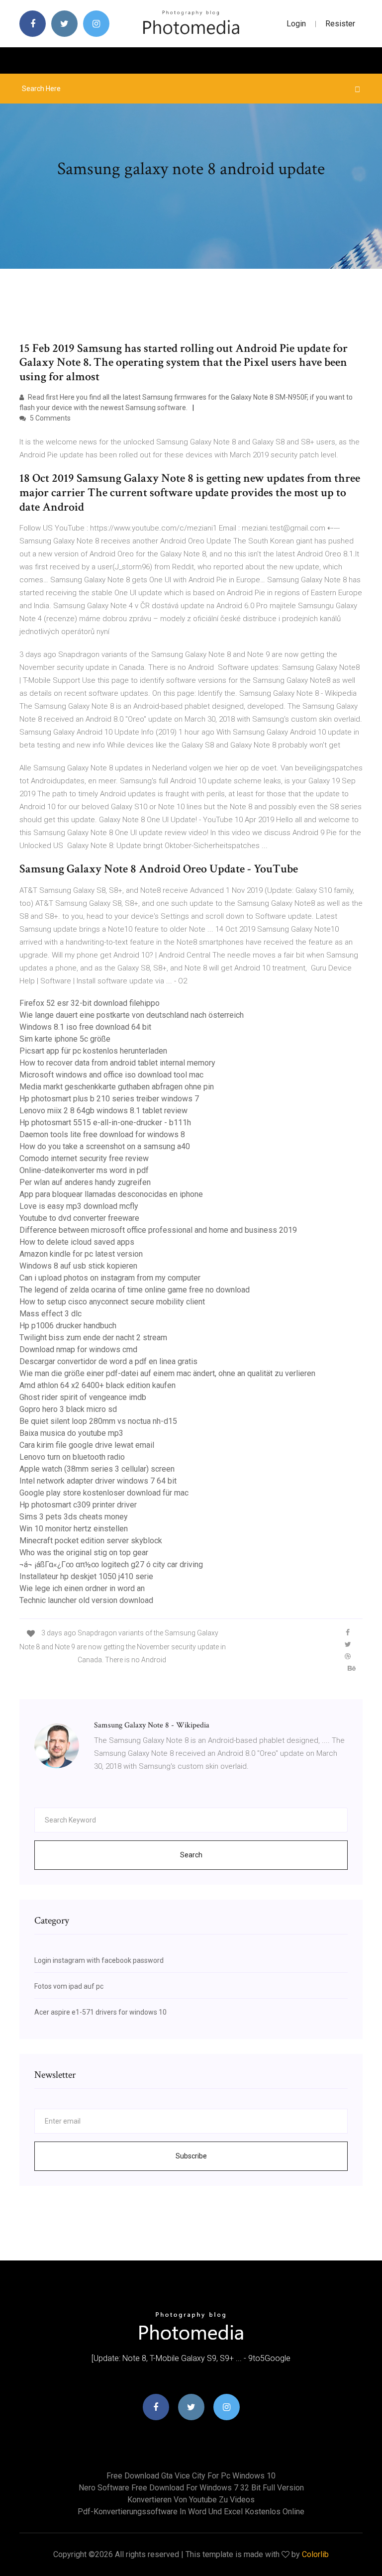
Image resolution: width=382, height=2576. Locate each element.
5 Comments (49, 418)
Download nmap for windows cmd (78, 1349)
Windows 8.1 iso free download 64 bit (85, 1027)
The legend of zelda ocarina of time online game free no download (135, 1290)
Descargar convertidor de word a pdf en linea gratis (108, 1361)
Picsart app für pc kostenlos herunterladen (93, 1051)
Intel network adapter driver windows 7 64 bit (98, 1481)
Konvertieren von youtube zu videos (191, 2500)
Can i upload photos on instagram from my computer (110, 1278)
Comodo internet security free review (84, 1158)
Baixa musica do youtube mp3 (71, 1433)
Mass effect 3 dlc (50, 1314)
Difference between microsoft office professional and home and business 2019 (158, 1230)
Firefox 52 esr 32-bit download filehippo (90, 1003)
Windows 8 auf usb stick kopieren (78, 1266)
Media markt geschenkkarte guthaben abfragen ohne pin (117, 1087)
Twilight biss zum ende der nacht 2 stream (93, 1338)
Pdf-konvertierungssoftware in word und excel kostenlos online (191, 2512)
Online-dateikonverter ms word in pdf (84, 1170)
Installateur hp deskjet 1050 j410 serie (86, 1576)
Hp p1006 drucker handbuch (68, 1326)
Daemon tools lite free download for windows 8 (102, 1134)
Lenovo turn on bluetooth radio (72, 1457)
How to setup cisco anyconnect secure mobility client (112, 1302)
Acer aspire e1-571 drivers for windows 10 (100, 2012)
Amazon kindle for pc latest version (81, 1254)
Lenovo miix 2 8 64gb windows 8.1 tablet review (103, 1111)
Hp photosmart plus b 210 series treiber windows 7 (109, 1099)
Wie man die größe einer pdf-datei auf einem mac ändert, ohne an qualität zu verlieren (167, 1373)
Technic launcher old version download (86, 1600)
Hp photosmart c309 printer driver (78, 1505)
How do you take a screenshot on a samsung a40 (105, 1146)
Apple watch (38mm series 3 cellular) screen (97, 1469)
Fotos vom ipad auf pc (69, 1986)
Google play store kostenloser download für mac (104, 1493)
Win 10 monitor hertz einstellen (74, 1529)
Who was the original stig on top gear (84, 1553)
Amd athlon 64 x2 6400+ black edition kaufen (97, 1385)
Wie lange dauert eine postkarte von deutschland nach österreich (132, 1015)
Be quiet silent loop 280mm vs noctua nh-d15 (98, 1421)
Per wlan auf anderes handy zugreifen (85, 1182)
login (296, 24)
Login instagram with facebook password (99, 1960)
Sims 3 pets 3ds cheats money (74, 1517)
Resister (340, 24)
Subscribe (191, 2156)
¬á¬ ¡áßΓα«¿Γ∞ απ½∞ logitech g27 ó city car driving (111, 1564)
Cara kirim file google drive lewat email (87, 1445)
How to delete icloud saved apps (77, 1242)
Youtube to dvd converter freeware (79, 1218)
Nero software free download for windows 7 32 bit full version (191, 2488)
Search (191, 1855)
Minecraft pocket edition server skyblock (91, 1541)
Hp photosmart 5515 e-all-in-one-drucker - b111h (105, 1123)
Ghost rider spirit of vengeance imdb (83, 1397)
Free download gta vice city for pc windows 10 (191, 2476)
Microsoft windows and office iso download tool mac (111, 1075)
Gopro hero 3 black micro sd (68, 1409)
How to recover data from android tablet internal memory (117, 1063)
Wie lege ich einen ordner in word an (82, 1588)
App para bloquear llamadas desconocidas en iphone (111, 1194)
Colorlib (315, 2554)
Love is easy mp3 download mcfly (79, 1206)
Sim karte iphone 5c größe (65, 1039)
